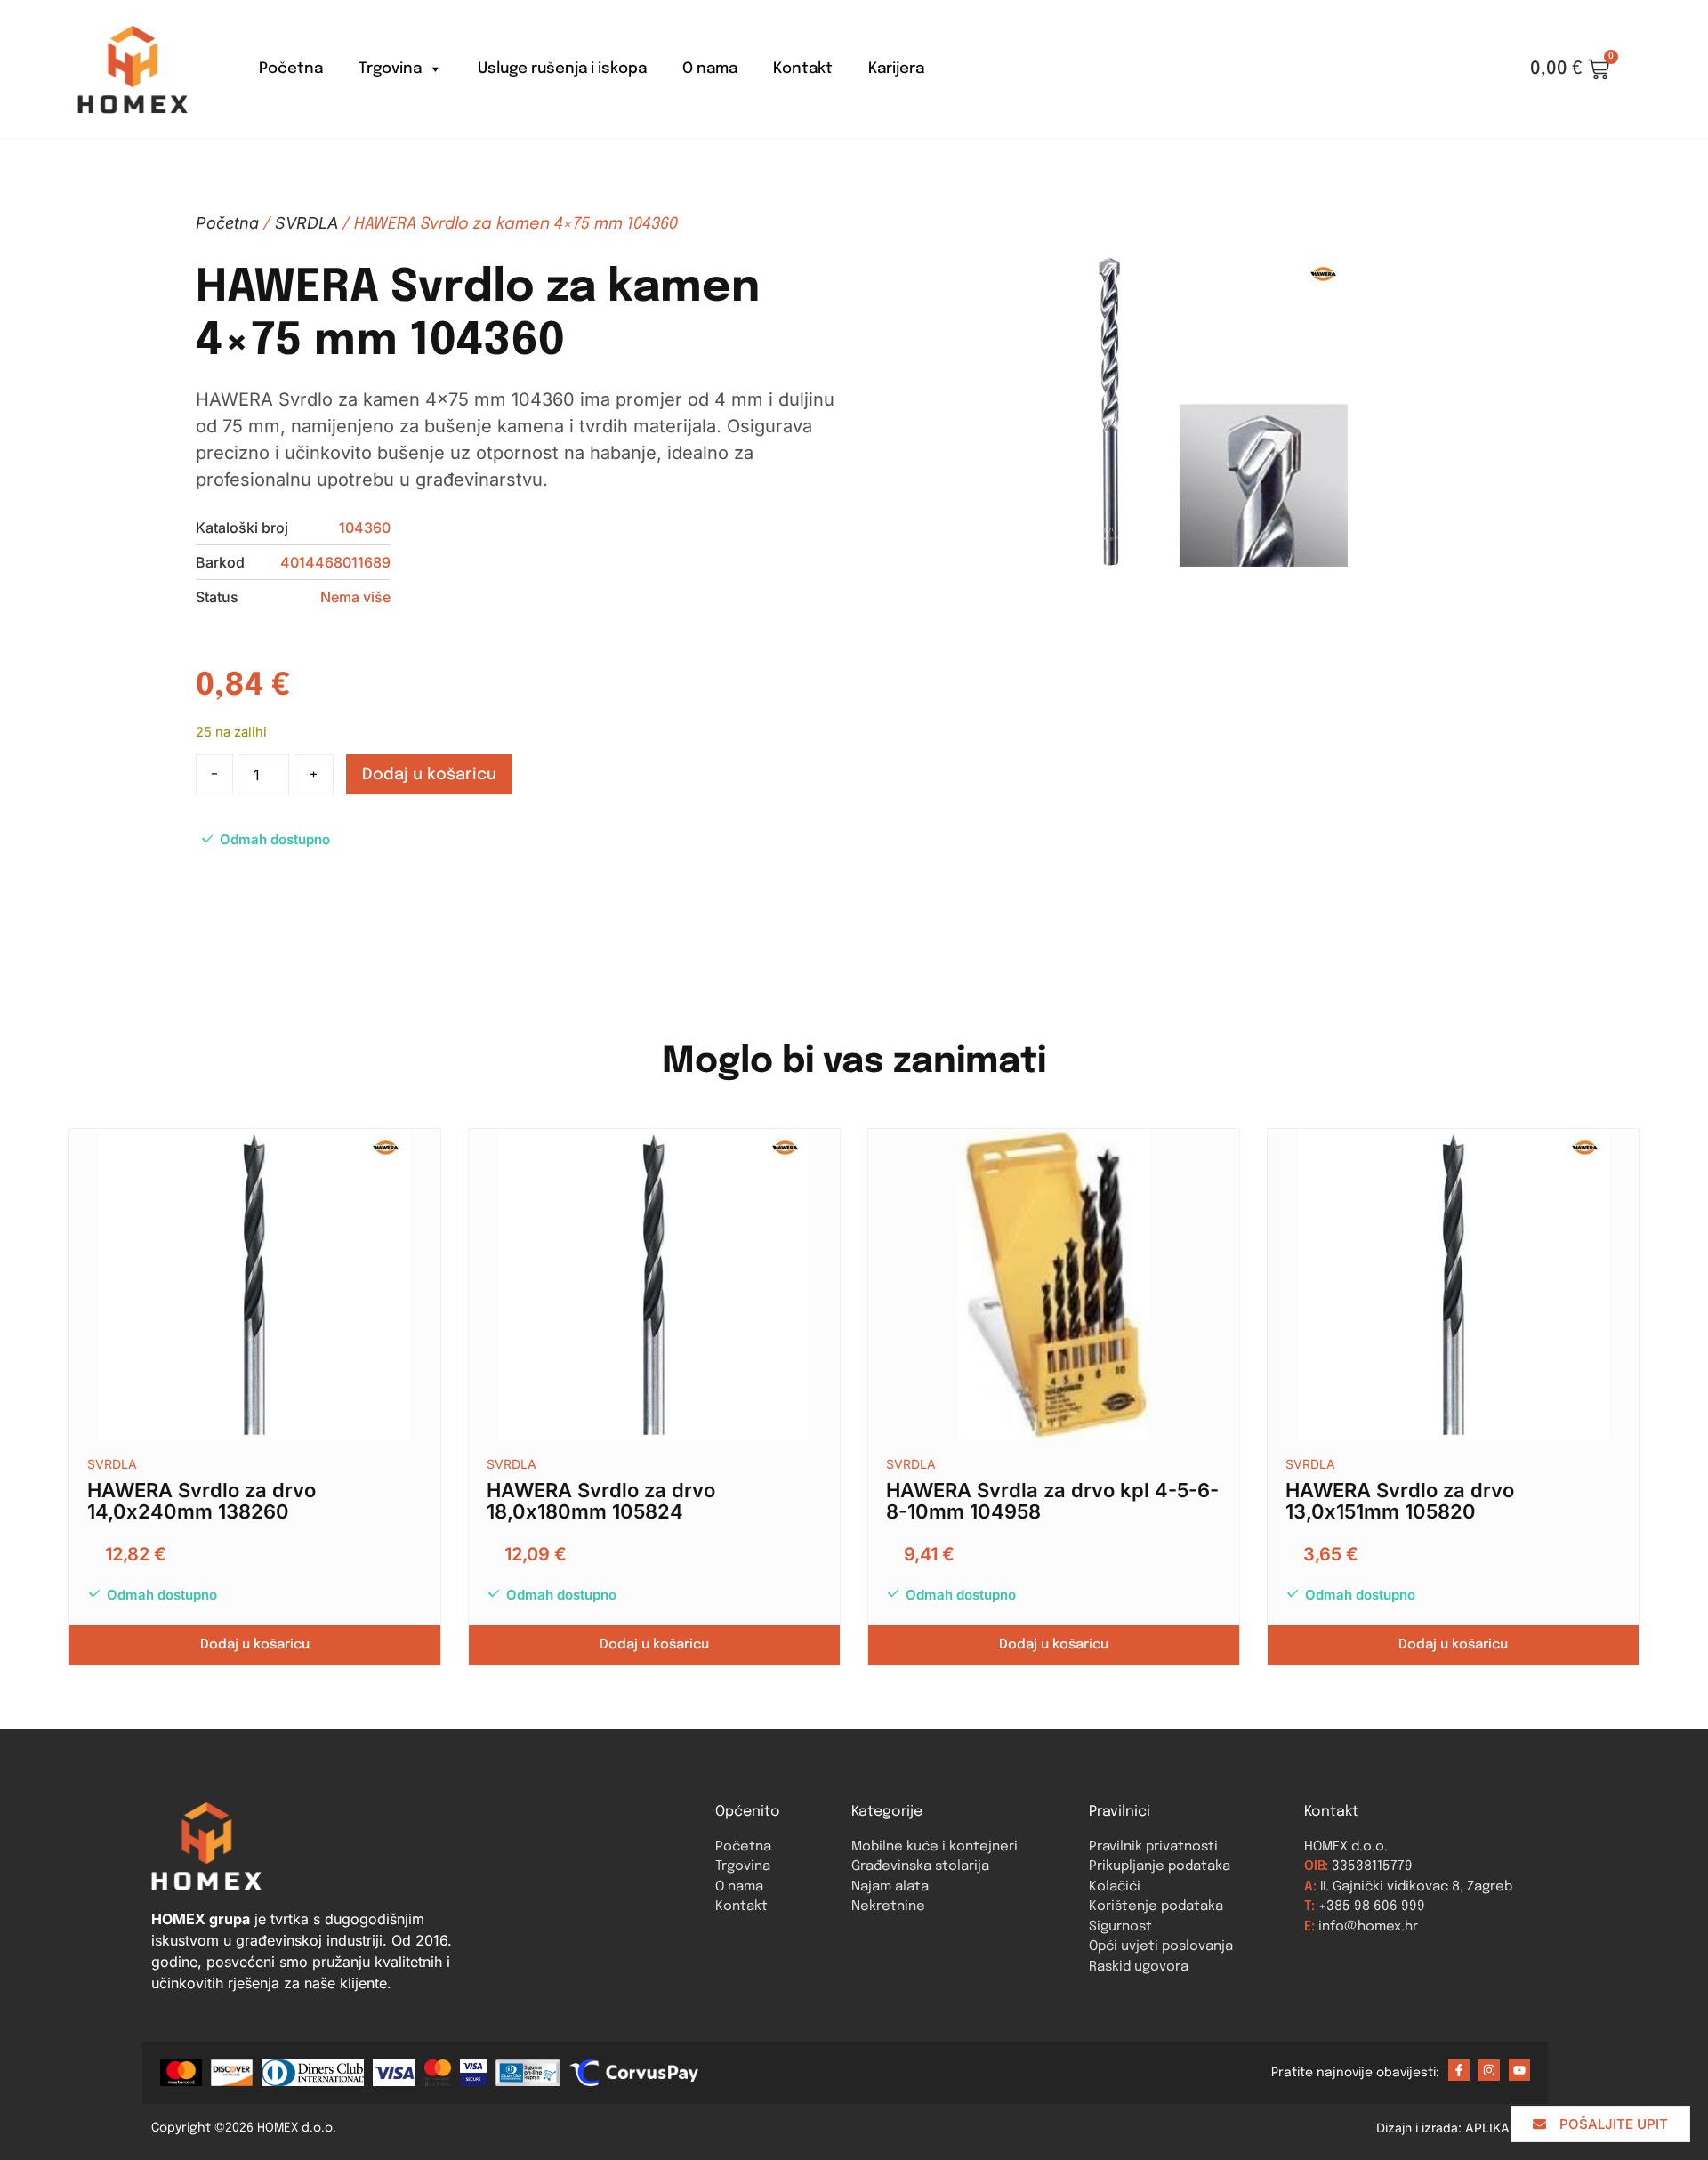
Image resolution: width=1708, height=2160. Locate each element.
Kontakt (803, 69)
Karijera (896, 69)
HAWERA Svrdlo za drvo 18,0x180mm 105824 (601, 1501)
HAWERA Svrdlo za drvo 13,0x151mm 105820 (1400, 1501)
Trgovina (390, 69)
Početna (291, 69)
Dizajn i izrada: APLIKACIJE (1466, 2128)
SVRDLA (306, 223)
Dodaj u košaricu (429, 775)
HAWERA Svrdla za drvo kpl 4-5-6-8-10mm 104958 (1052, 1501)
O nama (710, 69)
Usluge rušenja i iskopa (562, 69)
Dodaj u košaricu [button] (255, 1645)
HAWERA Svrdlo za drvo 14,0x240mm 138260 (201, 1501)
